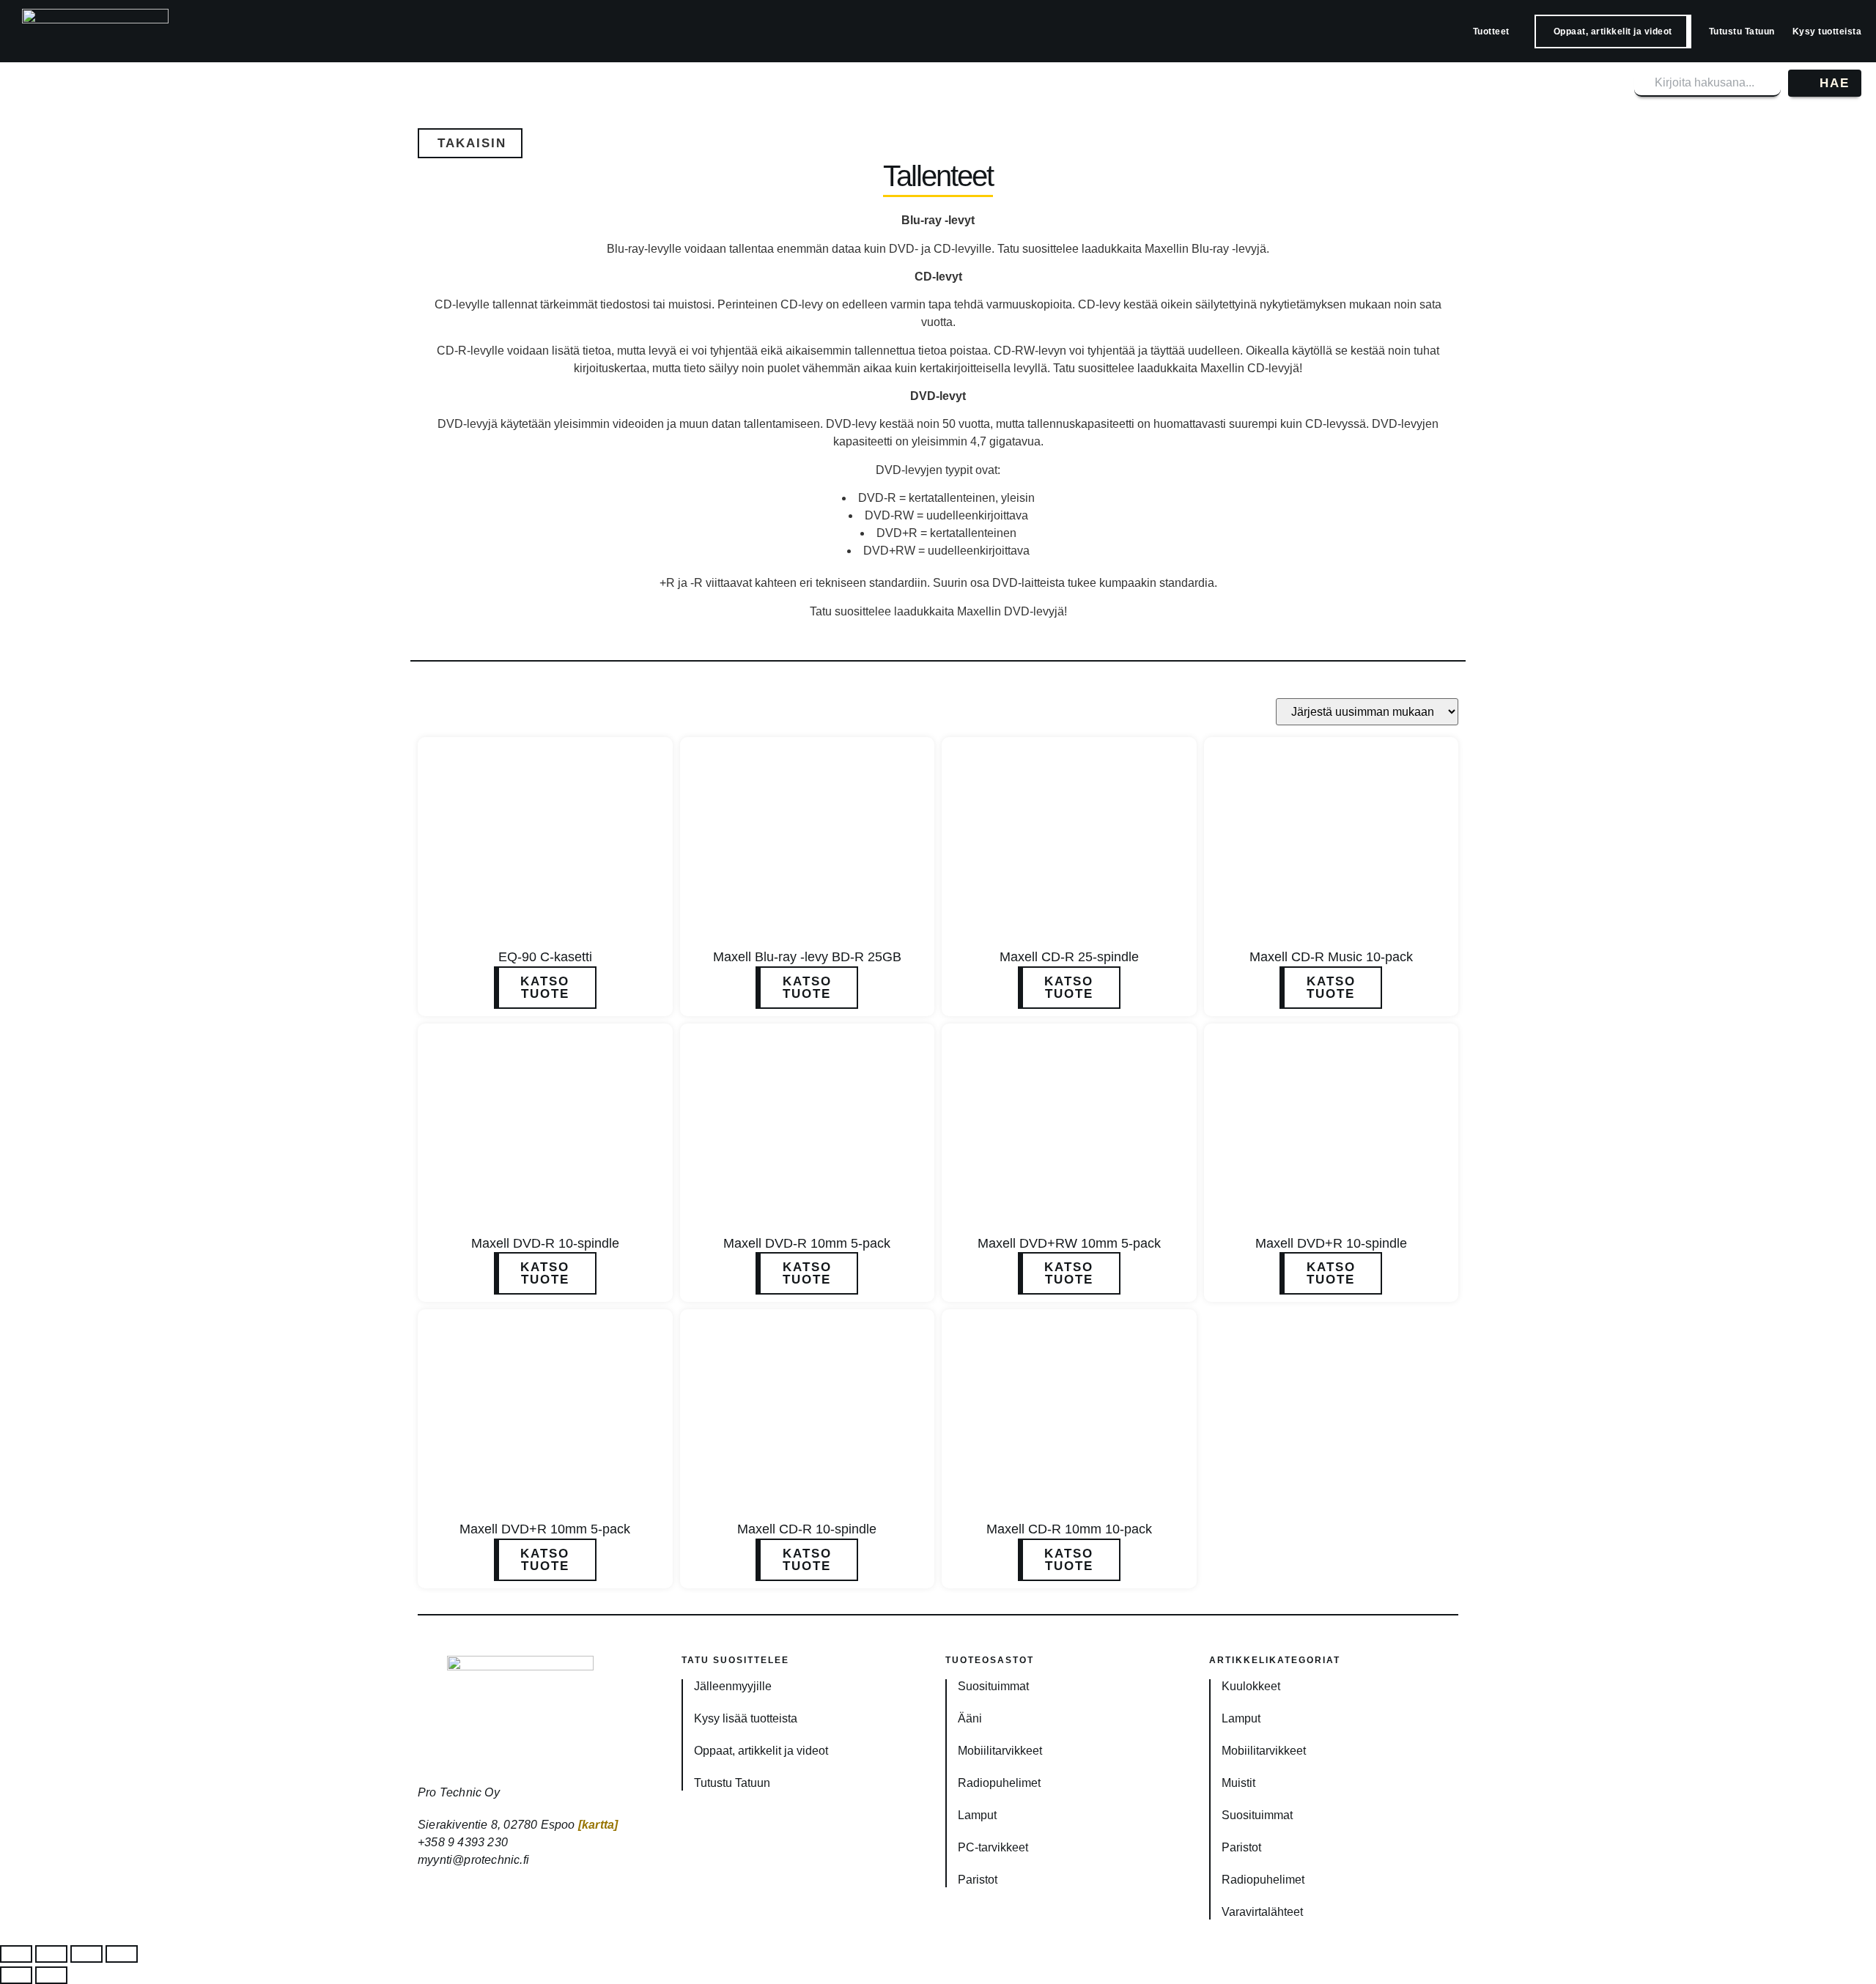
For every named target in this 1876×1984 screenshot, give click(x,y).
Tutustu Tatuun (1742, 32)
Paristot (978, 1880)
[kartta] (598, 1825)
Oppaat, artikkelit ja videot (1613, 32)
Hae (1835, 83)
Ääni (970, 1718)
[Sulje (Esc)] (122, 1954)
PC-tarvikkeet (993, 1847)
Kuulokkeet (1251, 1686)
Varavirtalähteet (1262, 1912)
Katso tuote (545, 988)
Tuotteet (1491, 32)
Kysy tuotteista (1827, 32)
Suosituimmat (993, 1686)
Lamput (977, 1815)
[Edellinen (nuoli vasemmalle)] (16, 1975)
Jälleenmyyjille (733, 1686)
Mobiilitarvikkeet (1000, 1751)
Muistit (1238, 1783)
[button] (470, 143)
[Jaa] (86, 1954)
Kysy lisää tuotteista (746, 1718)
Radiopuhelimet (999, 1783)
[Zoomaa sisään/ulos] (16, 1954)
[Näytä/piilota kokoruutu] (51, 1954)
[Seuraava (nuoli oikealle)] (51, 1975)
